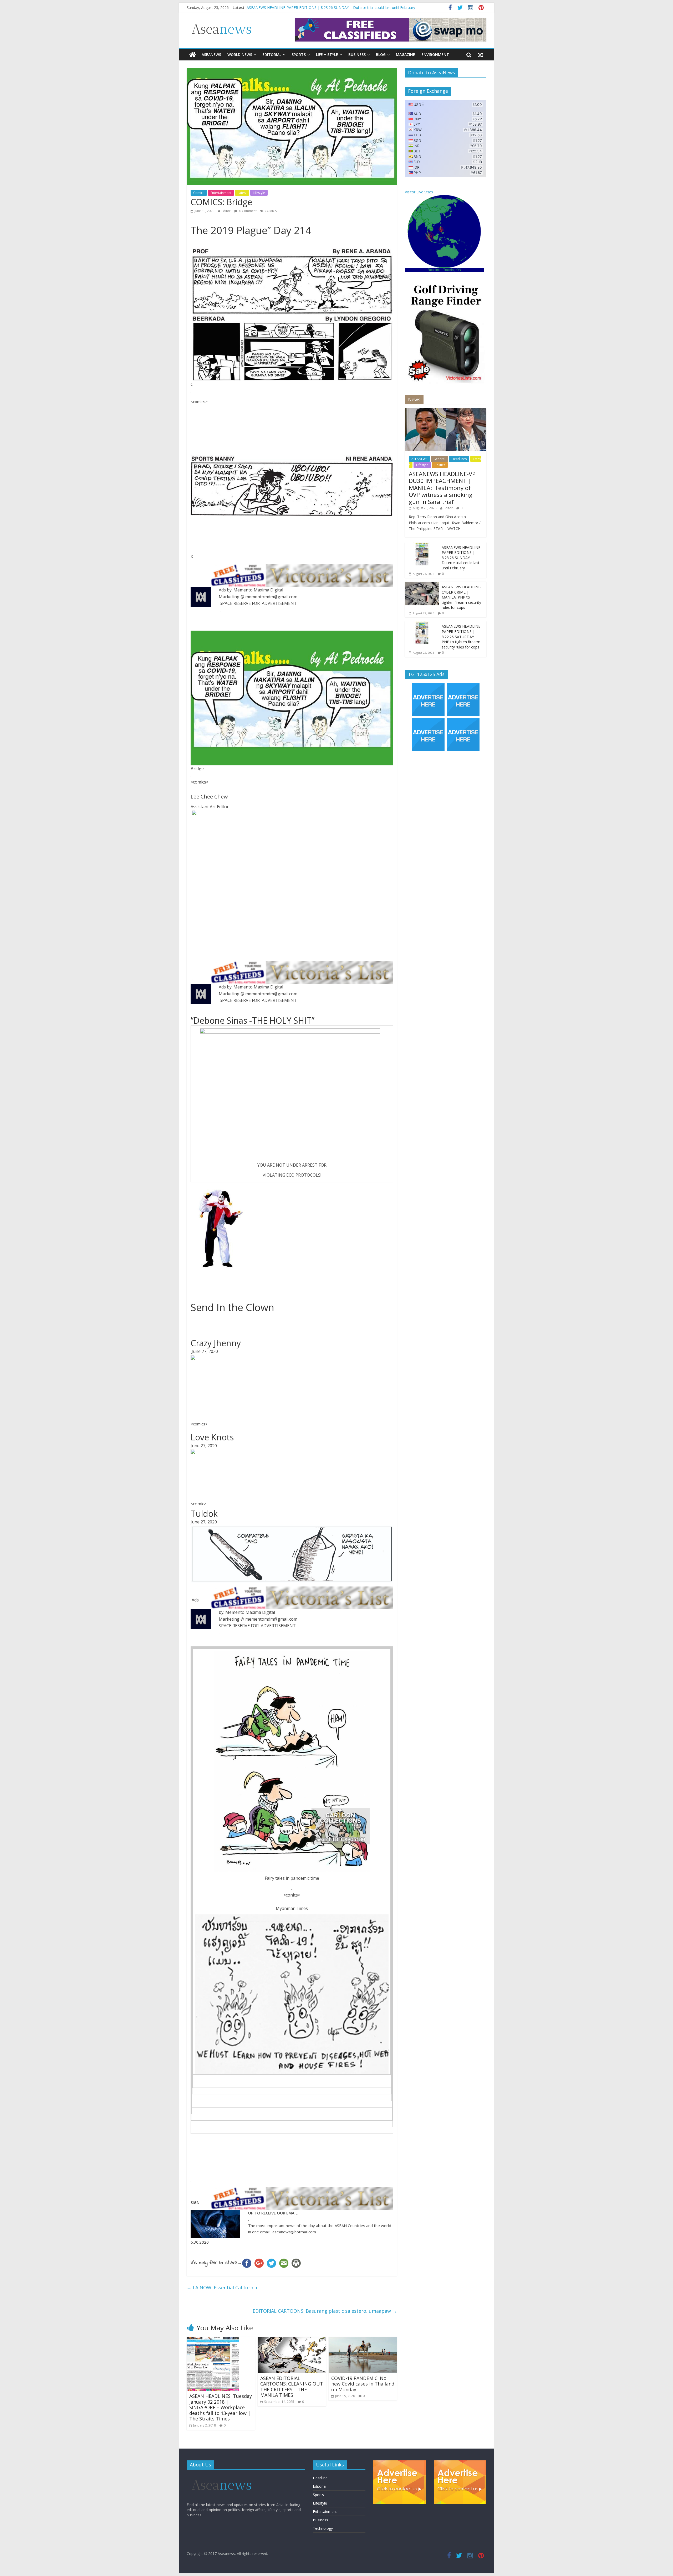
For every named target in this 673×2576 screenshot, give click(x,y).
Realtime (434, 270)
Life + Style (327, 55)
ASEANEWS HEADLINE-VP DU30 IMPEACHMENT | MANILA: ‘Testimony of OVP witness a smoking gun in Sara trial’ (442, 488)
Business (357, 55)
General (439, 459)
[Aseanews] (193, 55)
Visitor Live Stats (419, 192)
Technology (323, 2528)
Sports (299, 55)
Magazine (406, 55)
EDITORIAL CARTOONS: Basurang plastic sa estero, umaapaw (325, 2311)
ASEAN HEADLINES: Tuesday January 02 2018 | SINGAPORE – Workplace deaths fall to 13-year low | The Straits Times (221, 2407)
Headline (320, 2478)
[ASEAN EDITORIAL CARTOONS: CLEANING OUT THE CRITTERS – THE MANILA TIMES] (292, 2340)
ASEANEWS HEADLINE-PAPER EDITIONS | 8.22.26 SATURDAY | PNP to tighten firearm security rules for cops (462, 637)
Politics (440, 465)
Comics (199, 193)
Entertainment (221, 193)
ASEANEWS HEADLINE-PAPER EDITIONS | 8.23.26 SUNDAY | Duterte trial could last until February (462, 558)
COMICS (271, 211)
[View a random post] (481, 55)
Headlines (459, 459)
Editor (226, 211)
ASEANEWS (211, 55)
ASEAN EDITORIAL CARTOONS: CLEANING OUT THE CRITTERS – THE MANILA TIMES (292, 2387)
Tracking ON (452, 270)
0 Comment (248, 211)
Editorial (272, 55)
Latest (242, 193)
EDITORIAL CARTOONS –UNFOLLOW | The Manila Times (297, 7)
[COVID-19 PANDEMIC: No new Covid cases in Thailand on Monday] (363, 2340)
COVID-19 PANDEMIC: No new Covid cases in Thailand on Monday (363, 2384)
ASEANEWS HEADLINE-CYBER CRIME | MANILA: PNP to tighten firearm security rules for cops (462, 597)
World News (240, 55)
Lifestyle (259, 193)
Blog (381, 55)
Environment (435, 55)
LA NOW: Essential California (222, 2288)
